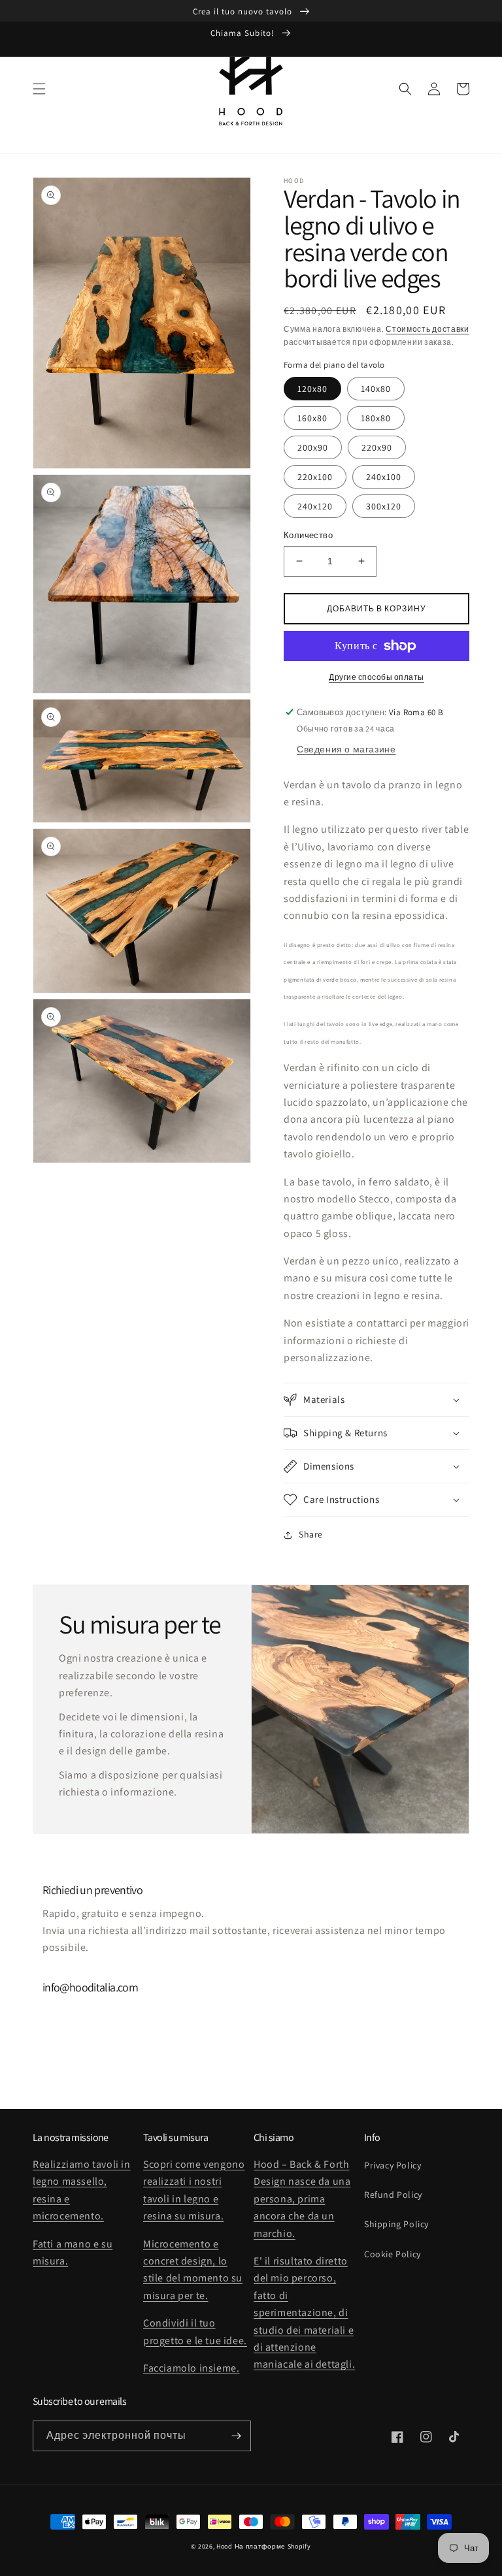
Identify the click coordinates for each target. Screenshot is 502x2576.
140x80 (376, 389)
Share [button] (311, 1534)
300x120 (384, 506)
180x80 (376, 418)
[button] (39, 89)
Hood (225, 2546)
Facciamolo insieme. (191, 2368)
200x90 (313, 447)
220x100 (315, 477)
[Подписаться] (236, 2436)
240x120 (315, 506)
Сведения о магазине (346, 749)
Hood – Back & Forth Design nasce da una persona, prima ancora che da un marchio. (302, 2199)
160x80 (312, 418)
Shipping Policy (396, 2224)
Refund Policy (393, 2195)
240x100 (384, 477)
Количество (308, 535)
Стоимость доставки (427, 329)
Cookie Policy (393, 2254)
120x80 (312, 389)
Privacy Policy (393, 2165)
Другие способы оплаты (376, 677)
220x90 (377, 447)
